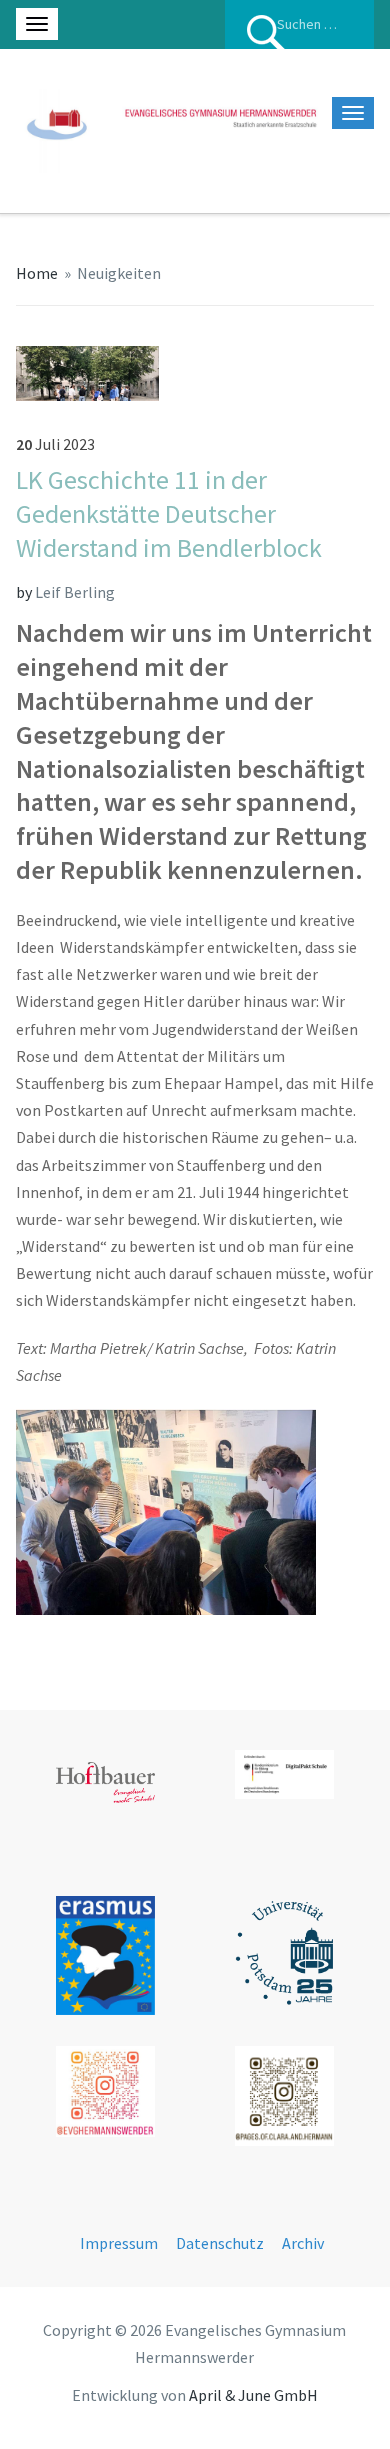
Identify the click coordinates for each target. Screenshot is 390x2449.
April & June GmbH (253, 2395)
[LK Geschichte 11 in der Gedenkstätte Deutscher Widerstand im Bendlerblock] (88, 371)
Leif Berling (75, 592)
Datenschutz (220, 2243)
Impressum (119, 2243)
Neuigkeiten (119, 273)
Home (37, 273)
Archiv (303, 2243)
